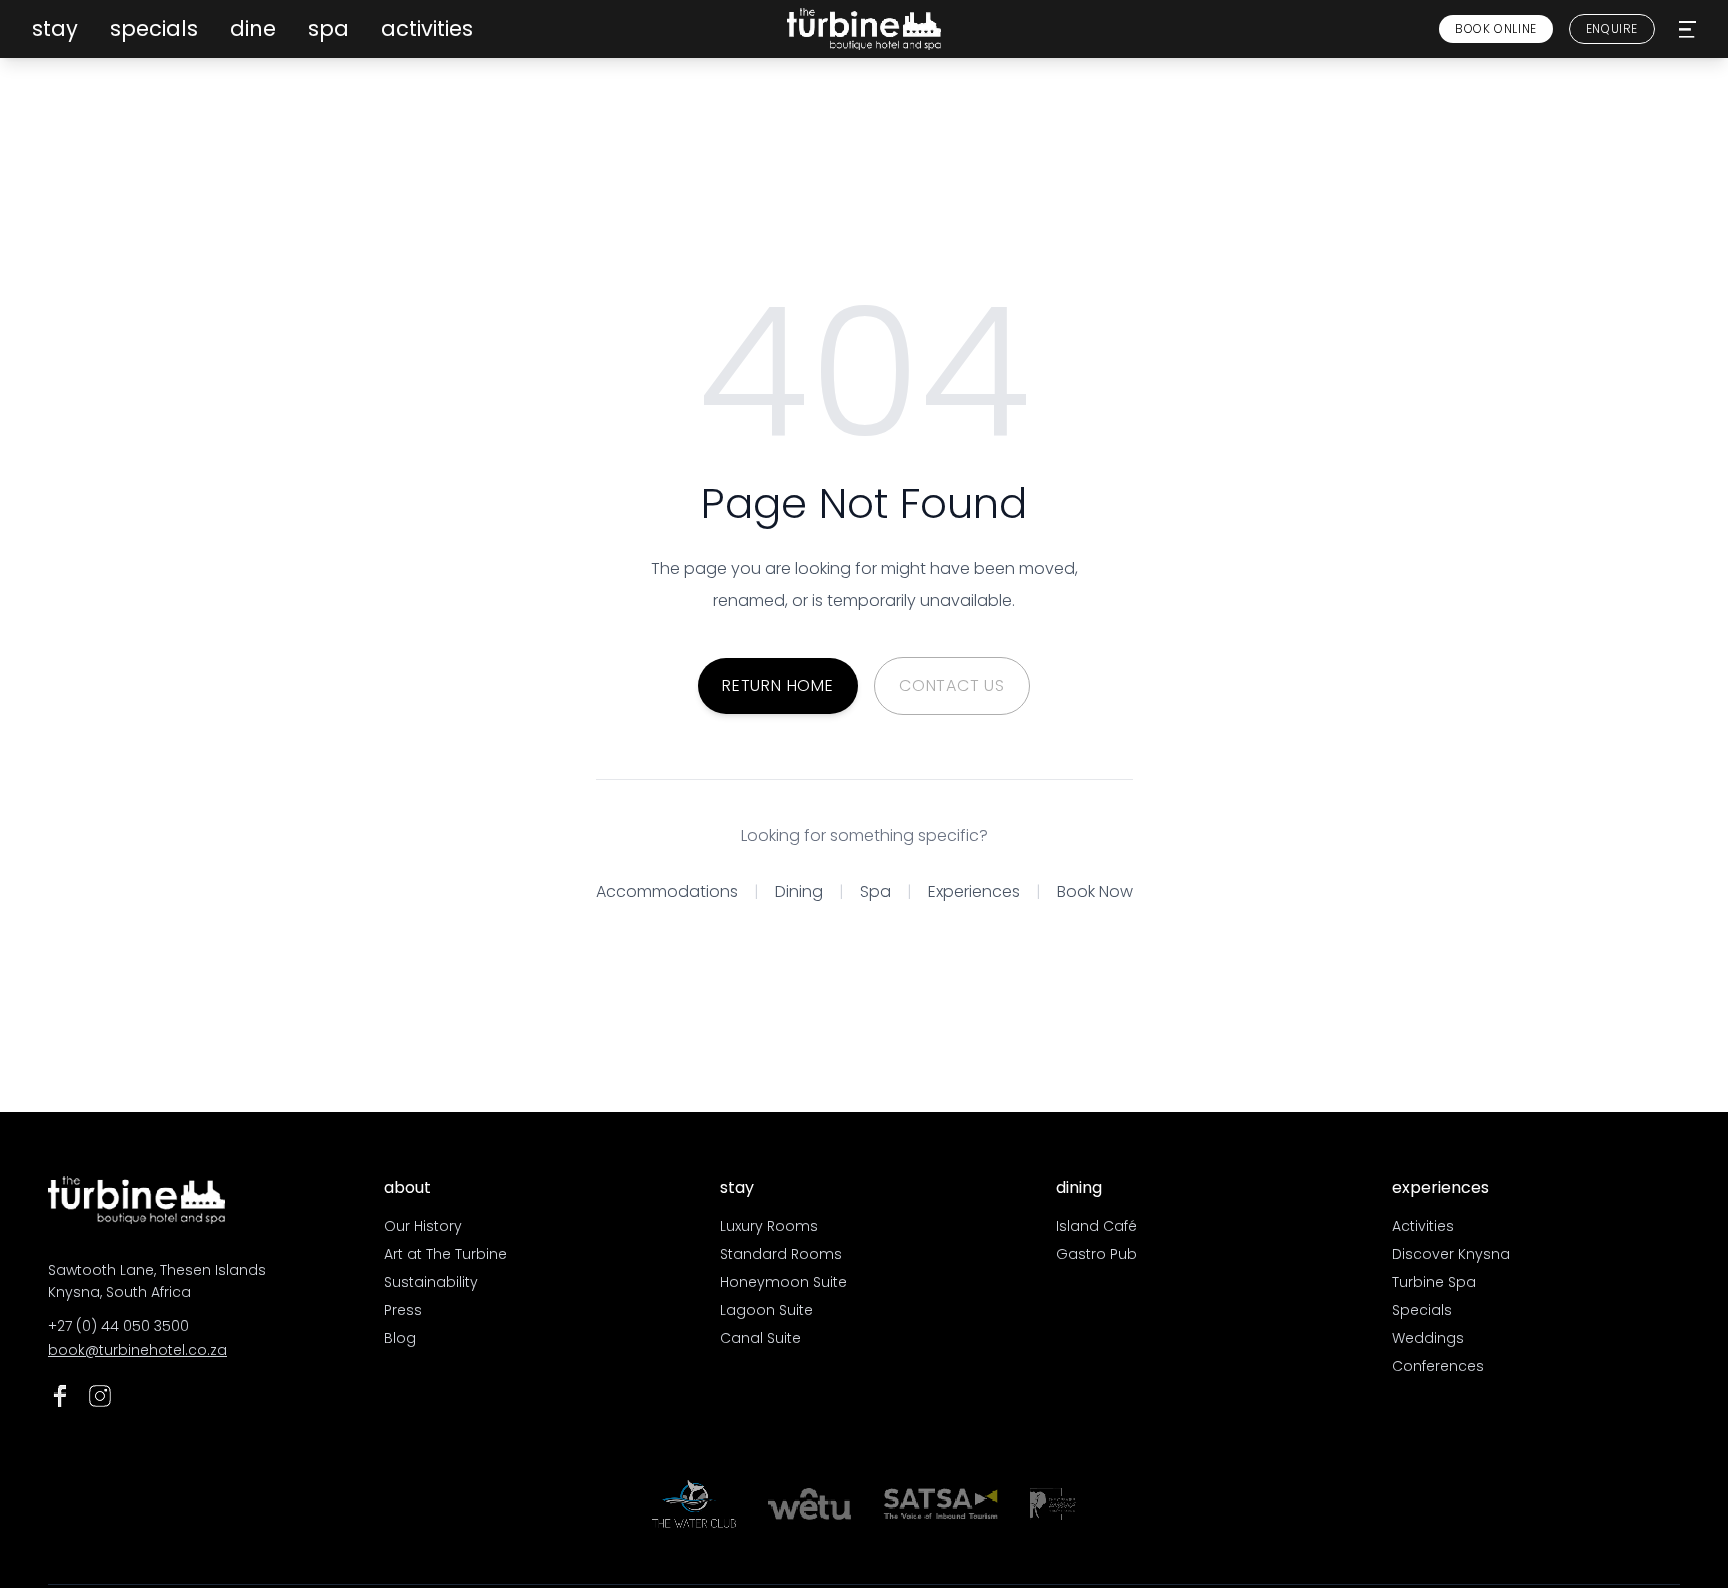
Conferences (1438, 1366)
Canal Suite (760, 1338)
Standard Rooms (781, 1254)
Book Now (1095, 891)
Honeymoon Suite (783, 1282)
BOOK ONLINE (1496, 28)
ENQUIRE (1612, 28)
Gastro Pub (1096, 1254)
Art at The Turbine (445, 1254)
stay (55, 28)
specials (154, 28)
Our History (423, 1226)
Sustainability (431, 1282)
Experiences (974, 891)
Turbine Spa (1434, 1282)
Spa (875, 891)
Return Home (778, 685)
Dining (799, 891)
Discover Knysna (1451, 1254)
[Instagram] (100, 1396)
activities (427, 28)
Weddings (1428, 1338)
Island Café (1096, 1226)
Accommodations (667, 891)
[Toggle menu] (1687, 29)
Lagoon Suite (766, 1310)
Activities (1423, 1226)
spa (328, 28)
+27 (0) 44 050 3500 (118, 1326)
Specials (1422, 1310)
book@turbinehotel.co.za (137, 1350)
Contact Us (952, 685)
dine (253, 28)
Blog (400, 1338)
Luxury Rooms (769, 1226)
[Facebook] (60, 1396)
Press (403, 1310)
